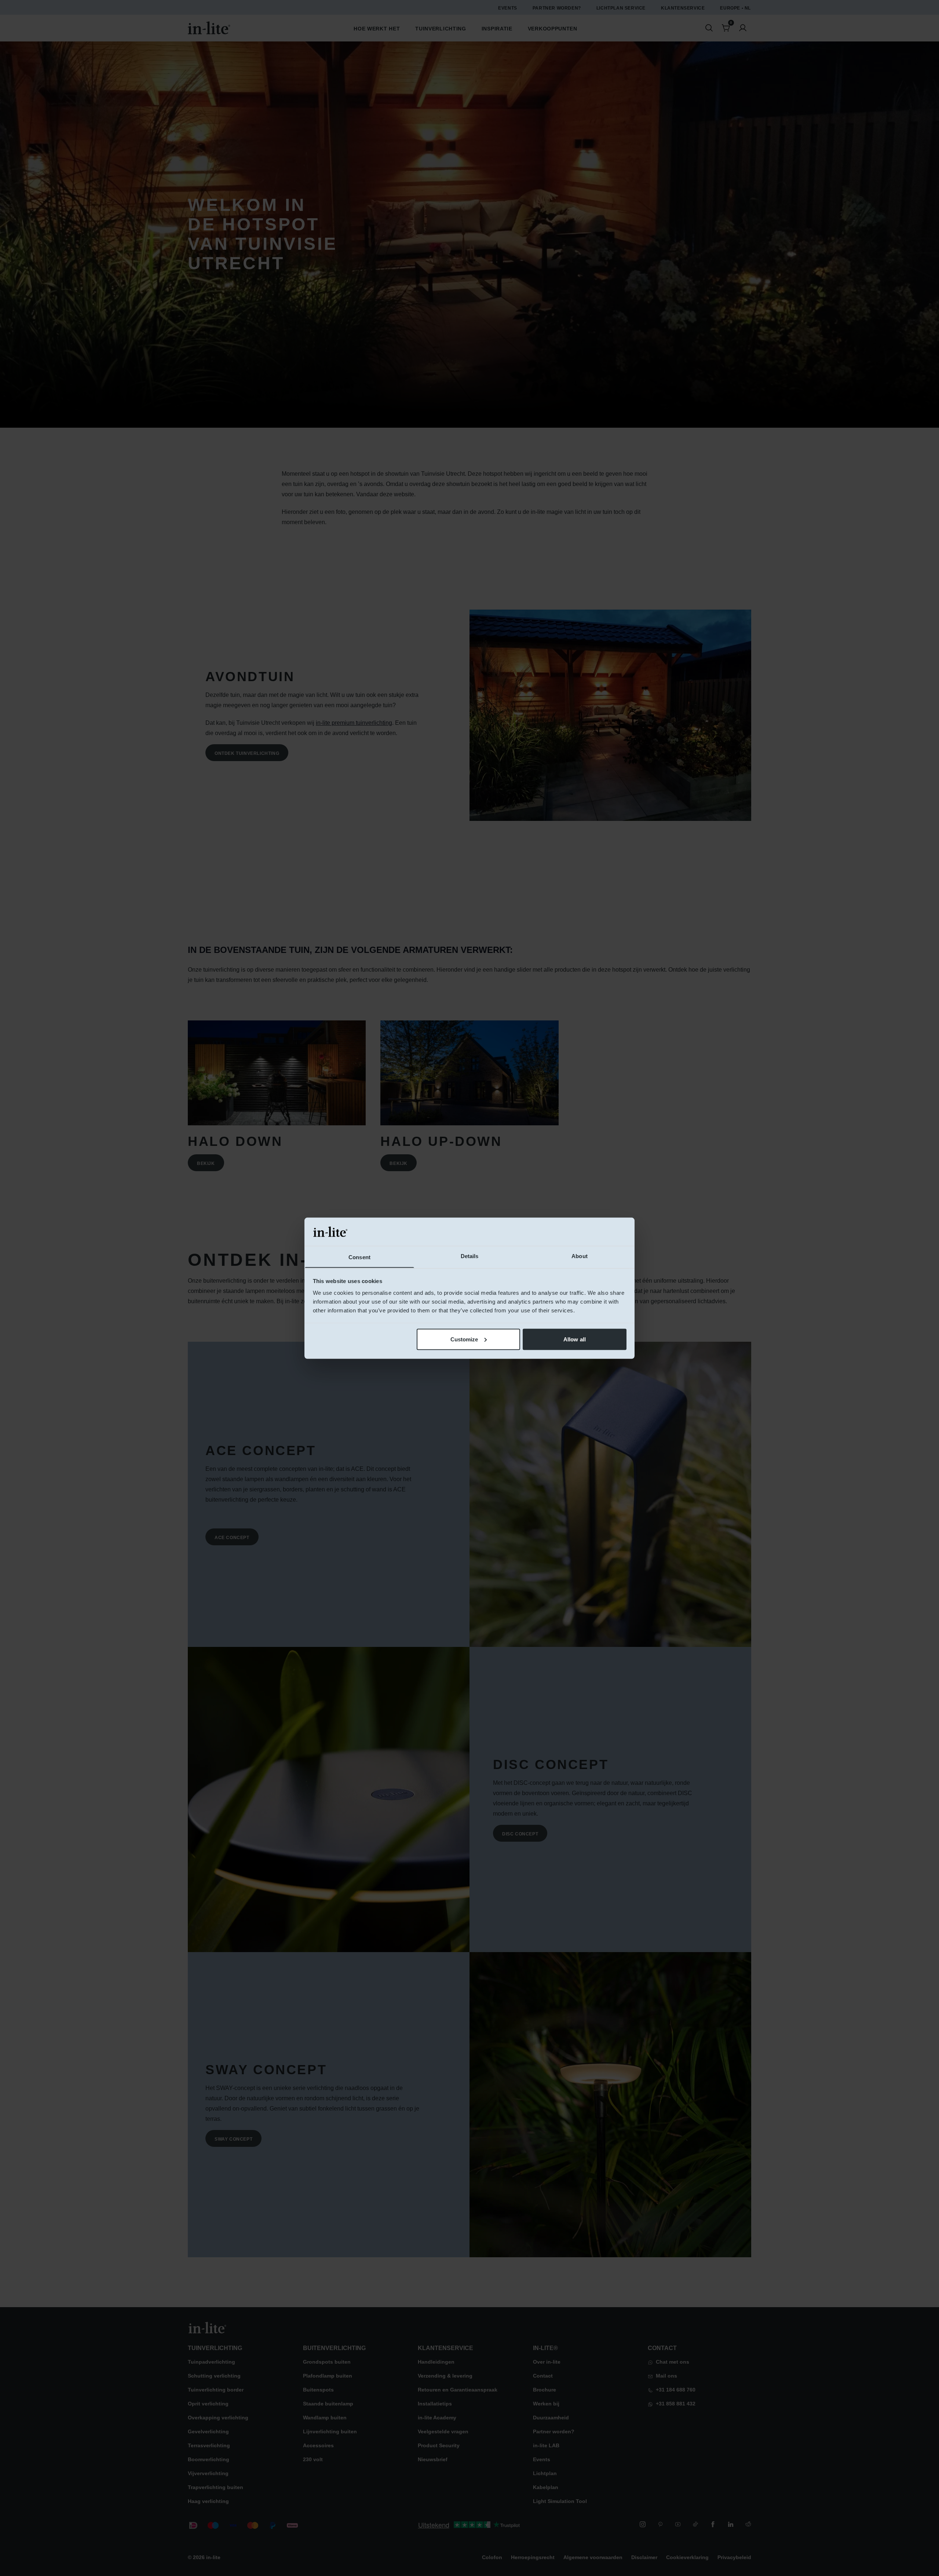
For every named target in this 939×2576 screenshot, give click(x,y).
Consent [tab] (359, 1257)
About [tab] (580, 1256)
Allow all (575, 1339)
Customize (464, 1339)
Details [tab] (470, 1256)
